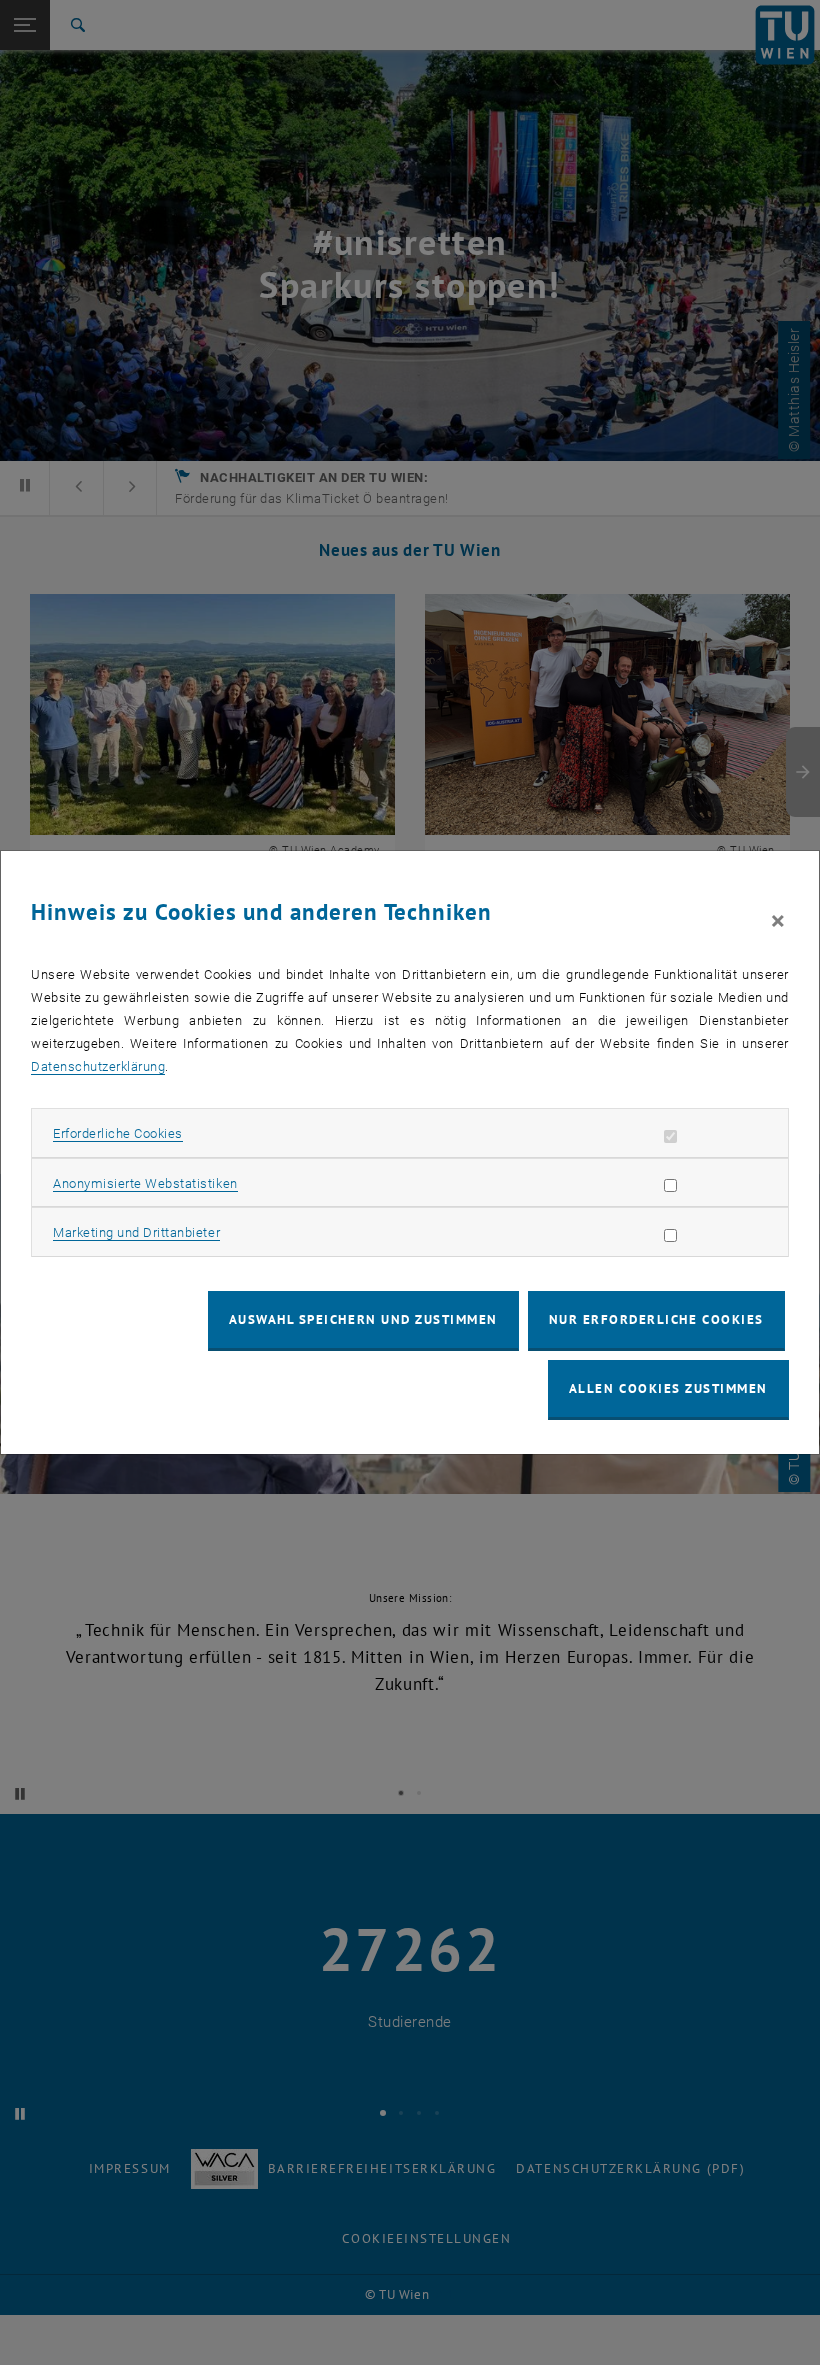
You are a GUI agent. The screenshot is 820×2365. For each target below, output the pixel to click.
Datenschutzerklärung (98, 1066)
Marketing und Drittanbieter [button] (136, 1232)
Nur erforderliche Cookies (656, 1319)
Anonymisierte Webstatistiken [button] (145, 1183)
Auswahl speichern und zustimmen (363, 1319)
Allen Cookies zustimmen (668, 1388)
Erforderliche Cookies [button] (118, 1133)
